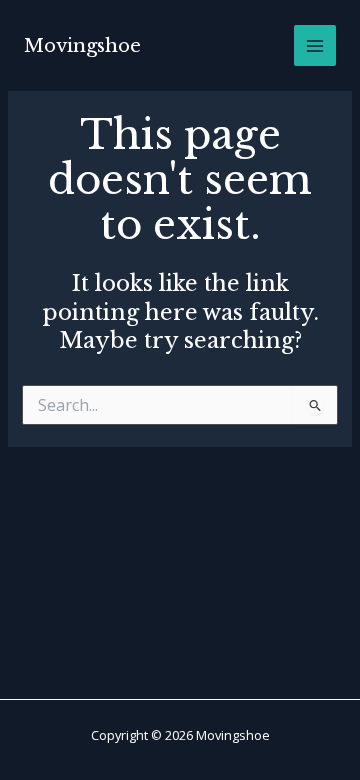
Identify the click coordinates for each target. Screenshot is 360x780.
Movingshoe (82, 45)
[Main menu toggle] (315, 46)
